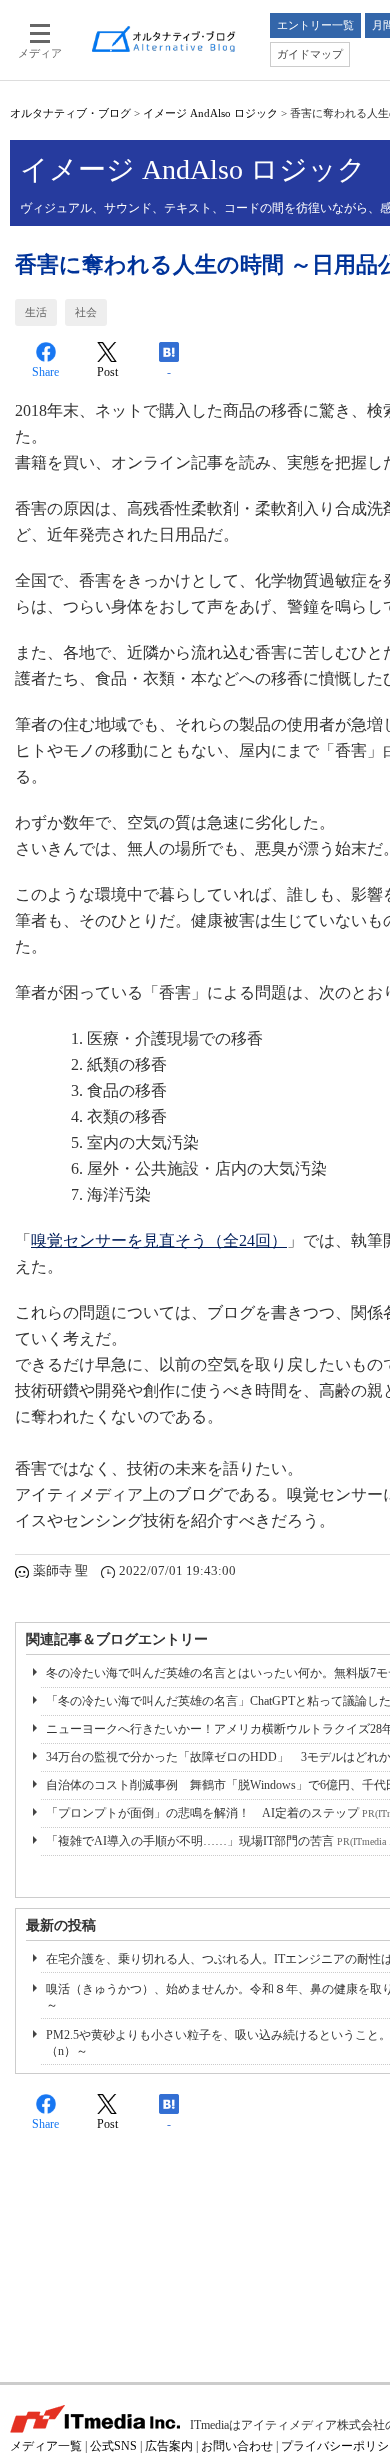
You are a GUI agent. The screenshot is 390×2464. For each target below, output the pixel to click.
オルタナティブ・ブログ (70, 113)
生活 (36, 312)
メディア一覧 (46, 2446)
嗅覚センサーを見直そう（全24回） (159, 1240)
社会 (86, 312)
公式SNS (113, 2446)
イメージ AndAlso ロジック (210, 113)
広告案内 (169, 2446)
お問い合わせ (237, 2446)
